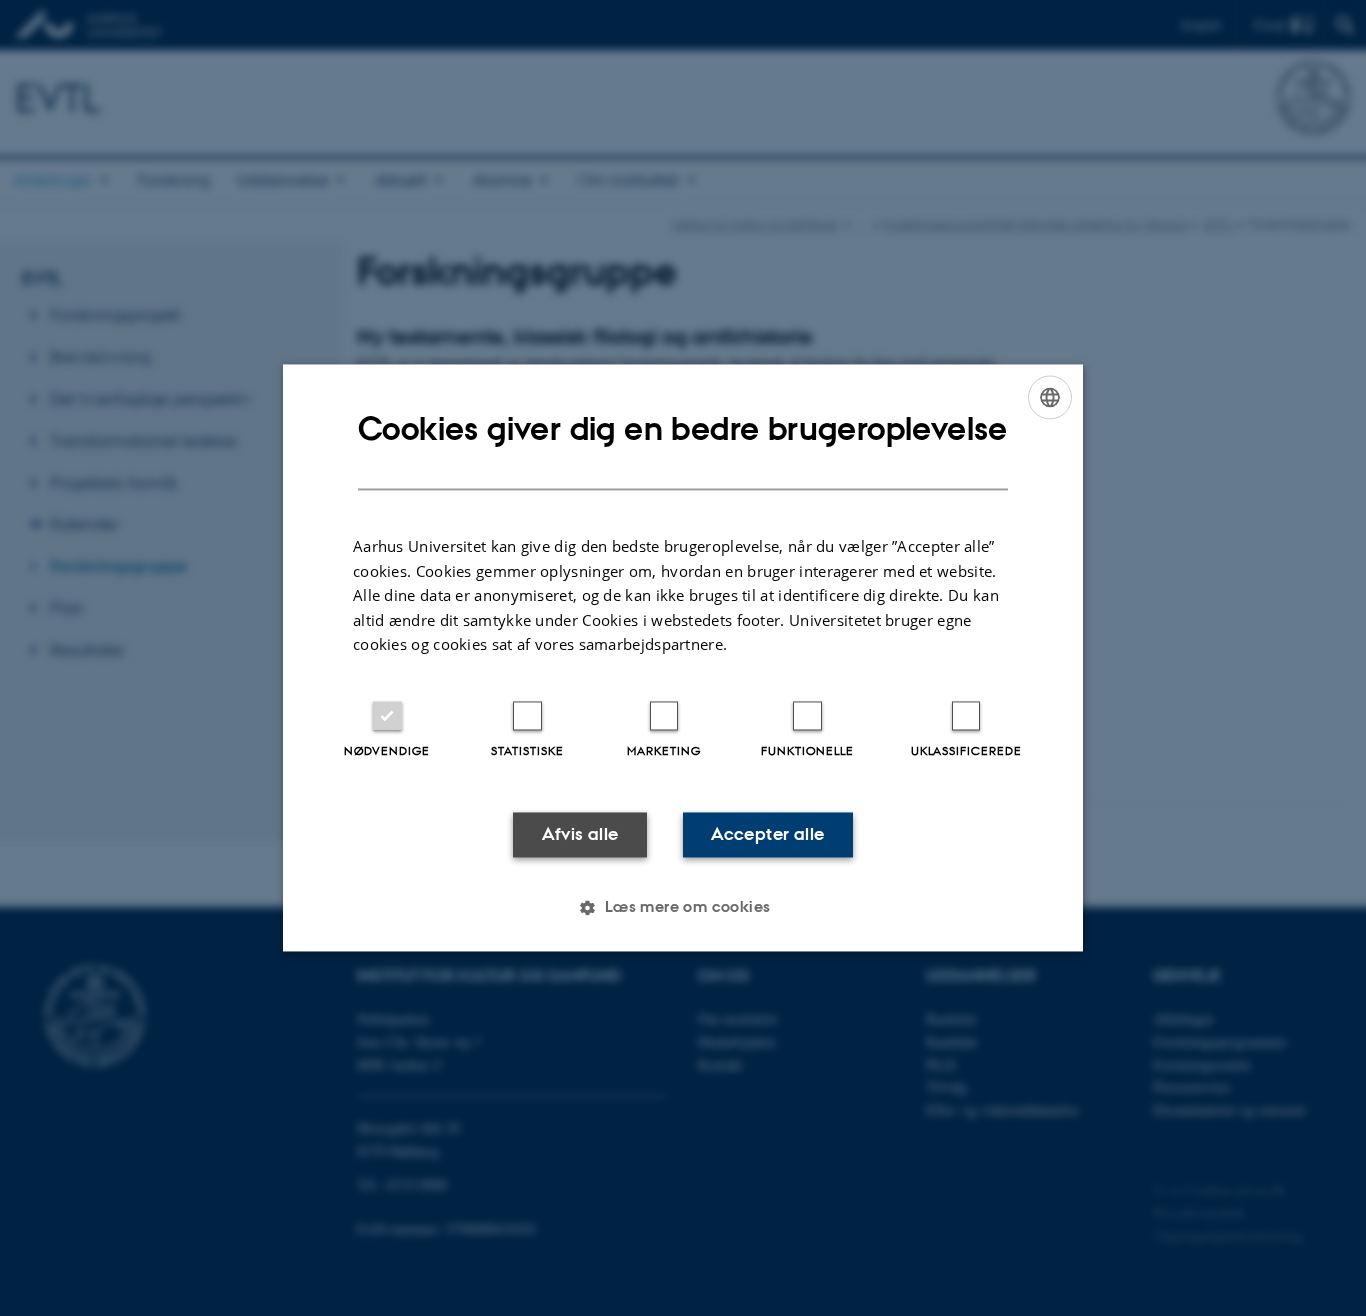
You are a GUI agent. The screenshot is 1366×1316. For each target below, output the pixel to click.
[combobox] (1050, 397)
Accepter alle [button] (767, 834)
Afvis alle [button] (580, 834)
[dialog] (683, 657)
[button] (682, 908)
